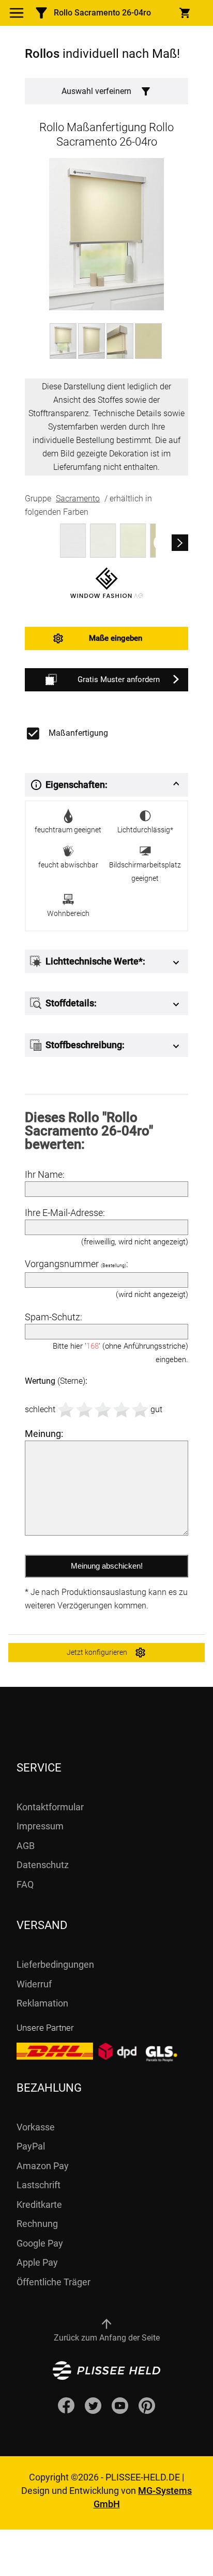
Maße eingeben (116, 638)
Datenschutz (43, 1865)
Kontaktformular (50, 1807)
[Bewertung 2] (84, 1410)
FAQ (25, 1884)
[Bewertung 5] (140, 1410)
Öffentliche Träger (54, 2282)
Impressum (40, 1826)
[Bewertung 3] (103, 1410)
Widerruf (34, 1984)
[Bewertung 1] (66, 1410)
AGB (26, 1846)
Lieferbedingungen (55, 1964)
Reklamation (42, 2003)
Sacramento (78, 499)
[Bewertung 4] (121, 1410)
